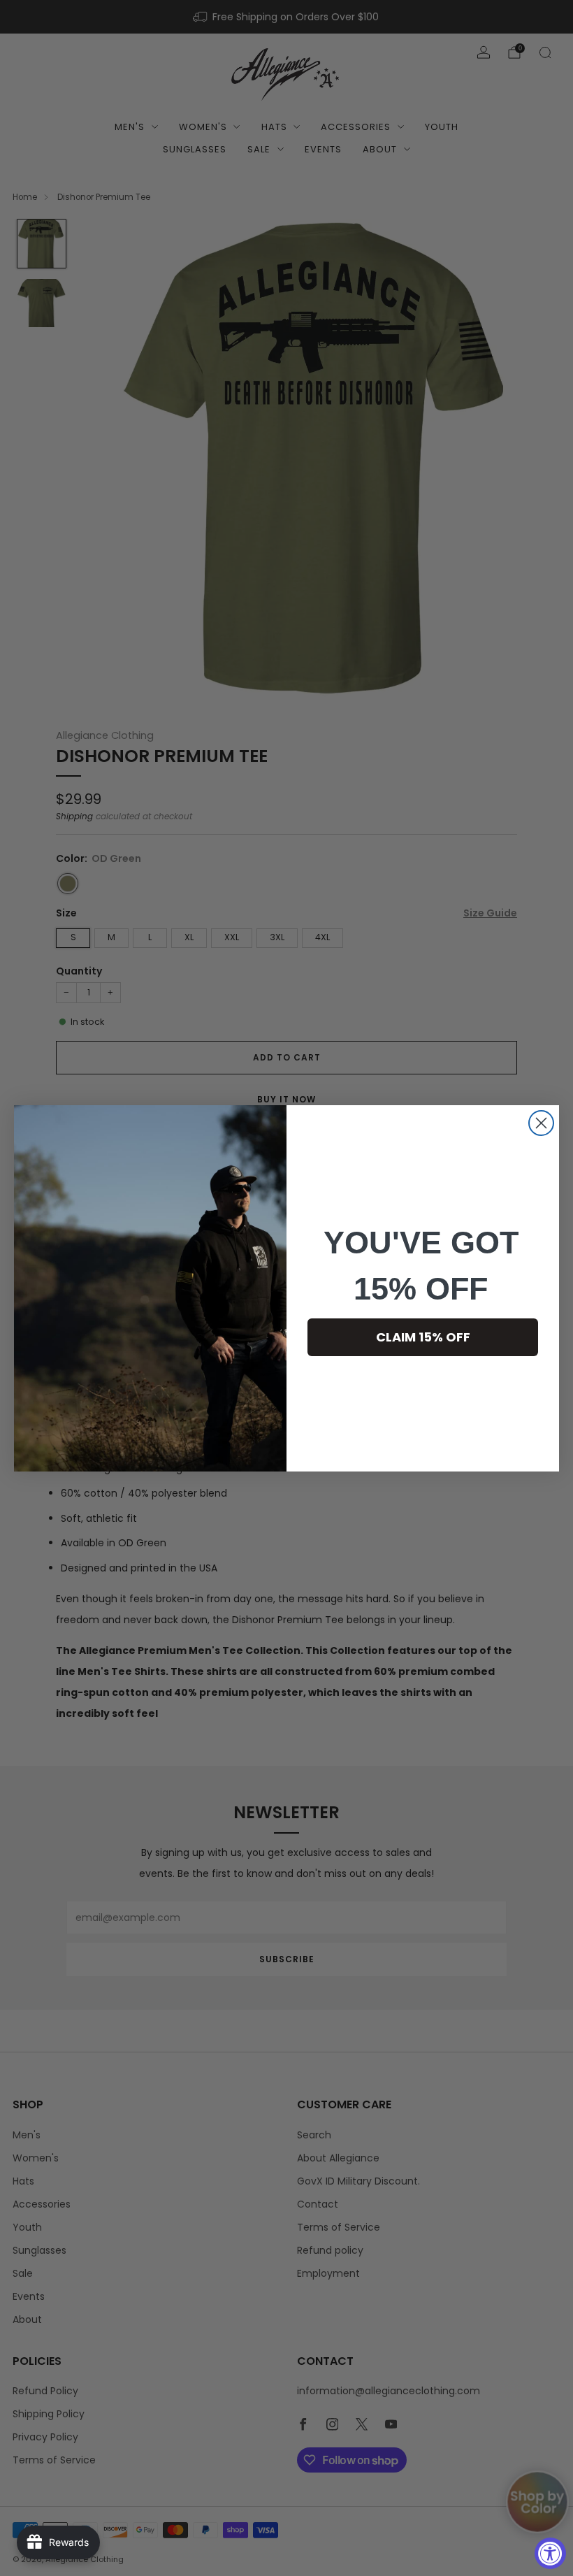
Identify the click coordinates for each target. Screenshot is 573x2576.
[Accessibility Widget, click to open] (550, 2553)
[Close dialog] (541, 1123)
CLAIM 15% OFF (423, 1337)
